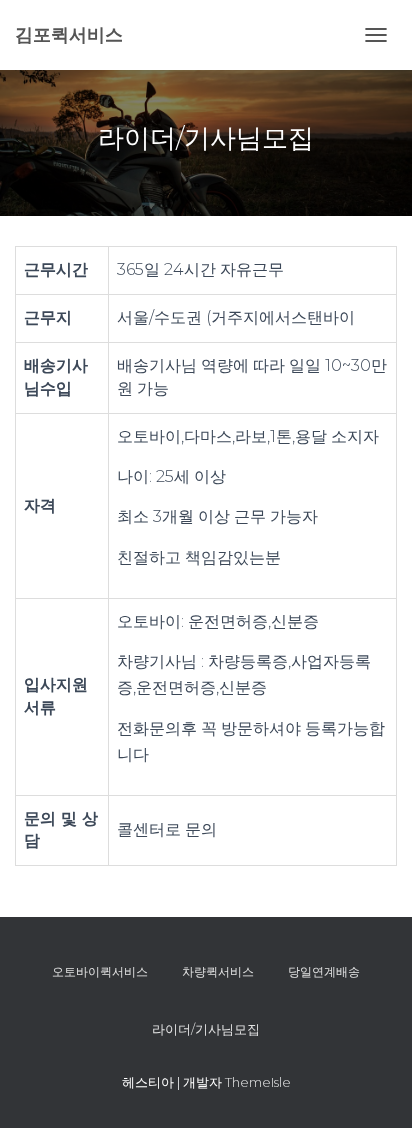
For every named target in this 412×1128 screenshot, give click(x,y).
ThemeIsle (258, 1082)
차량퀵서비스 (218, 971)
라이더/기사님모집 (206, 1029)
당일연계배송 (324, 971)
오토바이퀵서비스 (100, 971)
